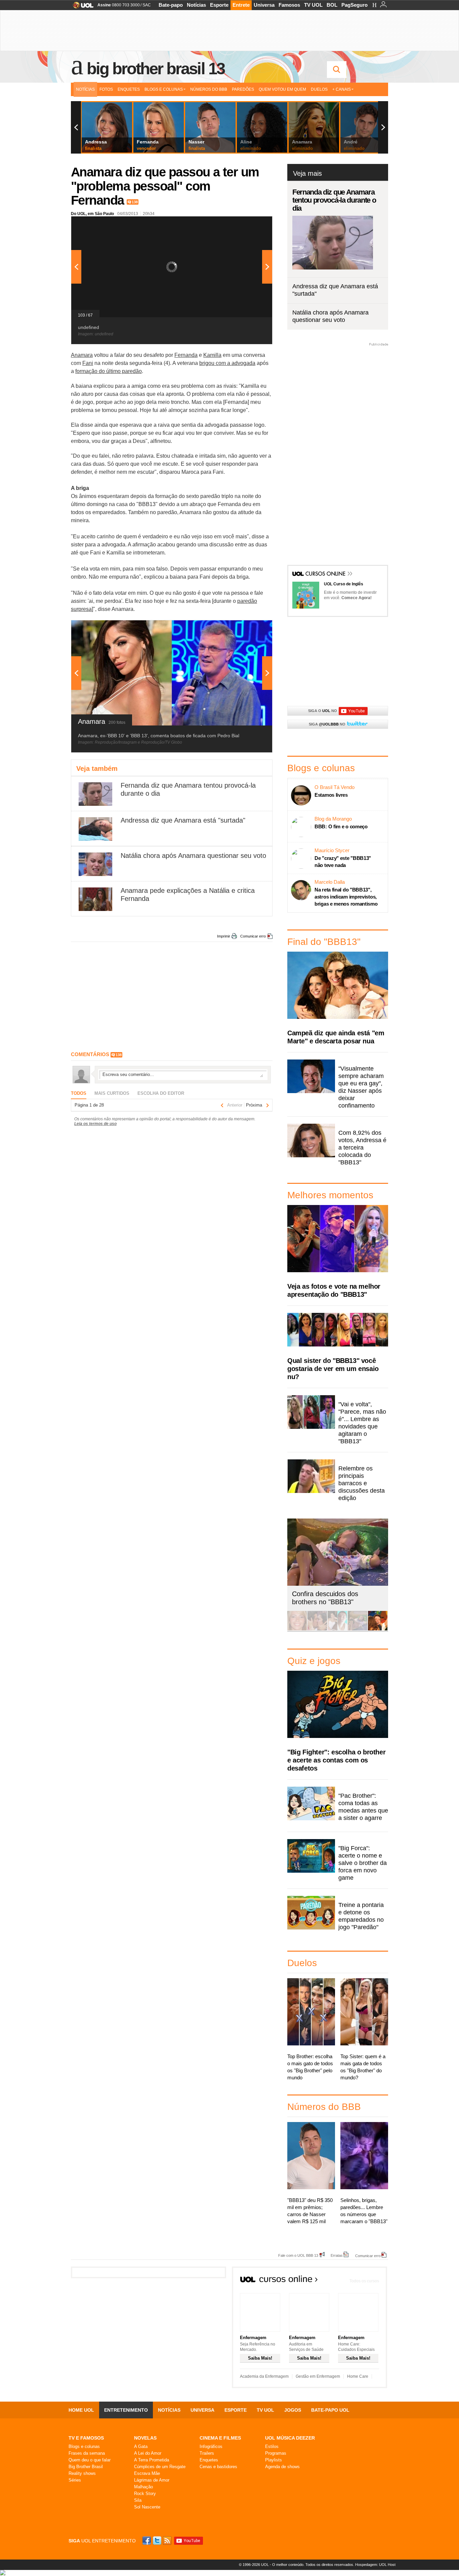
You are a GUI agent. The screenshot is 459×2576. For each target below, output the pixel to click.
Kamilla (212, 355)
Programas (276, 2453)
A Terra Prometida (152, 2460)
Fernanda (186, 355)
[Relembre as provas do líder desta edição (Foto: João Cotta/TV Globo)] (378, 1629)
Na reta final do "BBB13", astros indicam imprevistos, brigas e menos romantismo (346, 897)
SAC (147, 5)
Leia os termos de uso (95, 1124)
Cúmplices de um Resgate (160, 2467)
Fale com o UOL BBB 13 (298, 2255)
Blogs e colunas (84, 2446)
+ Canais (342, 89)
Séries (75, 2480)
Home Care (358, 2376)
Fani (88, 363)
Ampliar (251, 225)
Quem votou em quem (282, 89)
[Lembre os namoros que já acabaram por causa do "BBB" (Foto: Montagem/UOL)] (317, 1629)
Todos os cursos (364, 2281)
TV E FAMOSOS (86, 2438)
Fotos (106, 89)
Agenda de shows (282, 2467)
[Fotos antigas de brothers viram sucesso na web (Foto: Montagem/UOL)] (337, 1629)
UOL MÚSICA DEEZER (290, 2438)
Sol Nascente (147, 2507)
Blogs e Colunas (164, 89)
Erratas (337, 2255)
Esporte (219, 5)
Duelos (319, 89)
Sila (138, 2500)
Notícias (196, 5)
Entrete (241, 5)
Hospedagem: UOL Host (375, 2565)
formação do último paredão (109, 371)
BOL (332, 5)
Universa (264, 5)
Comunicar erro (253, 936)
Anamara (82, 355)
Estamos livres (331, 795)
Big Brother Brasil (86, 2467)
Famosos (289, 5)
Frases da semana (87, 2453)
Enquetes (129, 89)
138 (135, 202)
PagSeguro (354, 5)
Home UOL (81, 2410)
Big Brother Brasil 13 (156, 69)
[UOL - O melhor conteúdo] (81, 7)
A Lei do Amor (148, 2453)
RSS (168, 2541)
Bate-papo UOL (330, 2410)
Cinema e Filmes (220, 2438)
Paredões (243, 89)
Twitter (158, 2541)
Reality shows (82, 2473)
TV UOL (313, 5)
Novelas (145, 2438)
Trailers (207, 2453)
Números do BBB (209, 89)
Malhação (143, 2487)
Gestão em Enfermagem (318, 2376)
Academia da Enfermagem (264, 2376)
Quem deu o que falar (90, 2460)
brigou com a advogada (227, 363)
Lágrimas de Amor (152, 2480)
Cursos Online (326, 574)
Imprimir (224, 936)
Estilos (272, 2446)
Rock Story (145, 2494)
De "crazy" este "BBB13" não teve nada (343, 862)
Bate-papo (171, 5)
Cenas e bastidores (218, 2467)
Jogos (293, 2410)
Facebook (148, 2541)
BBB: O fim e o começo (341, 826)
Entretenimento (126, 2410)
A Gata (141, 2446)
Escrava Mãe (147, 2473)
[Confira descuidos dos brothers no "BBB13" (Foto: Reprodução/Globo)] (358, 1629)
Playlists (274, 2460)
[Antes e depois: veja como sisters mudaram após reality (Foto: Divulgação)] (297, 1629)
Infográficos (211, 2446)
